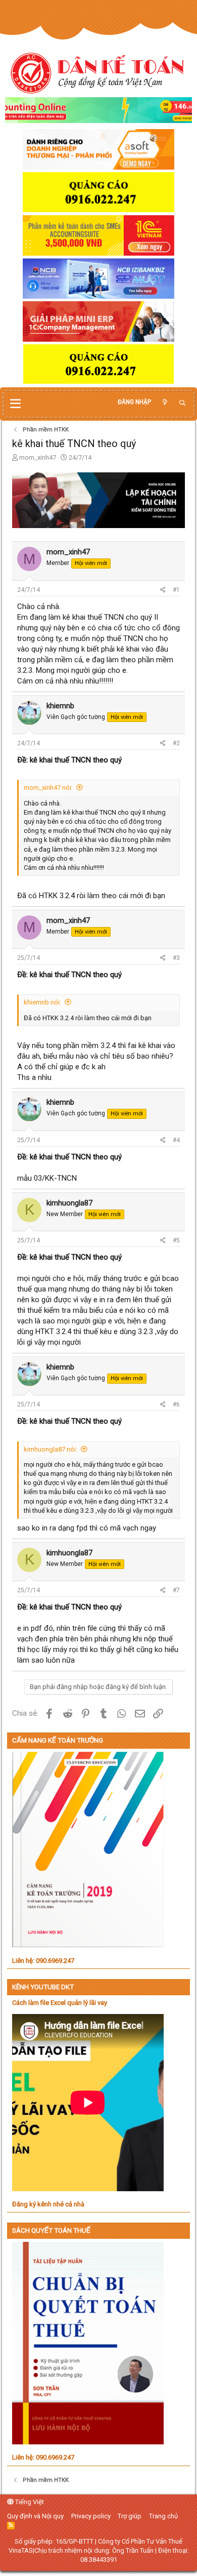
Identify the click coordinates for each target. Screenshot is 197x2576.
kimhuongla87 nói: (51, 1449)
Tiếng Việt (29, 2502)
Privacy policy (91, 2516)
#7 (176, 1590)
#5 (176, 1240)
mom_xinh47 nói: (48, 788)
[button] (15, 404)
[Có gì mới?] (165, 402)
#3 (176, 958)
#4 (176, 1140)
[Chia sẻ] (163, 590)
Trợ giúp (130, 2516)
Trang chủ (163, 2516)
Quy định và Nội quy (35, 2516)
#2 (176, 743)
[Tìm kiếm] (182, 403)
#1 (176, 590)
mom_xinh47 (38, 457)
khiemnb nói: (42, 1002)
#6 (176, 1404)
